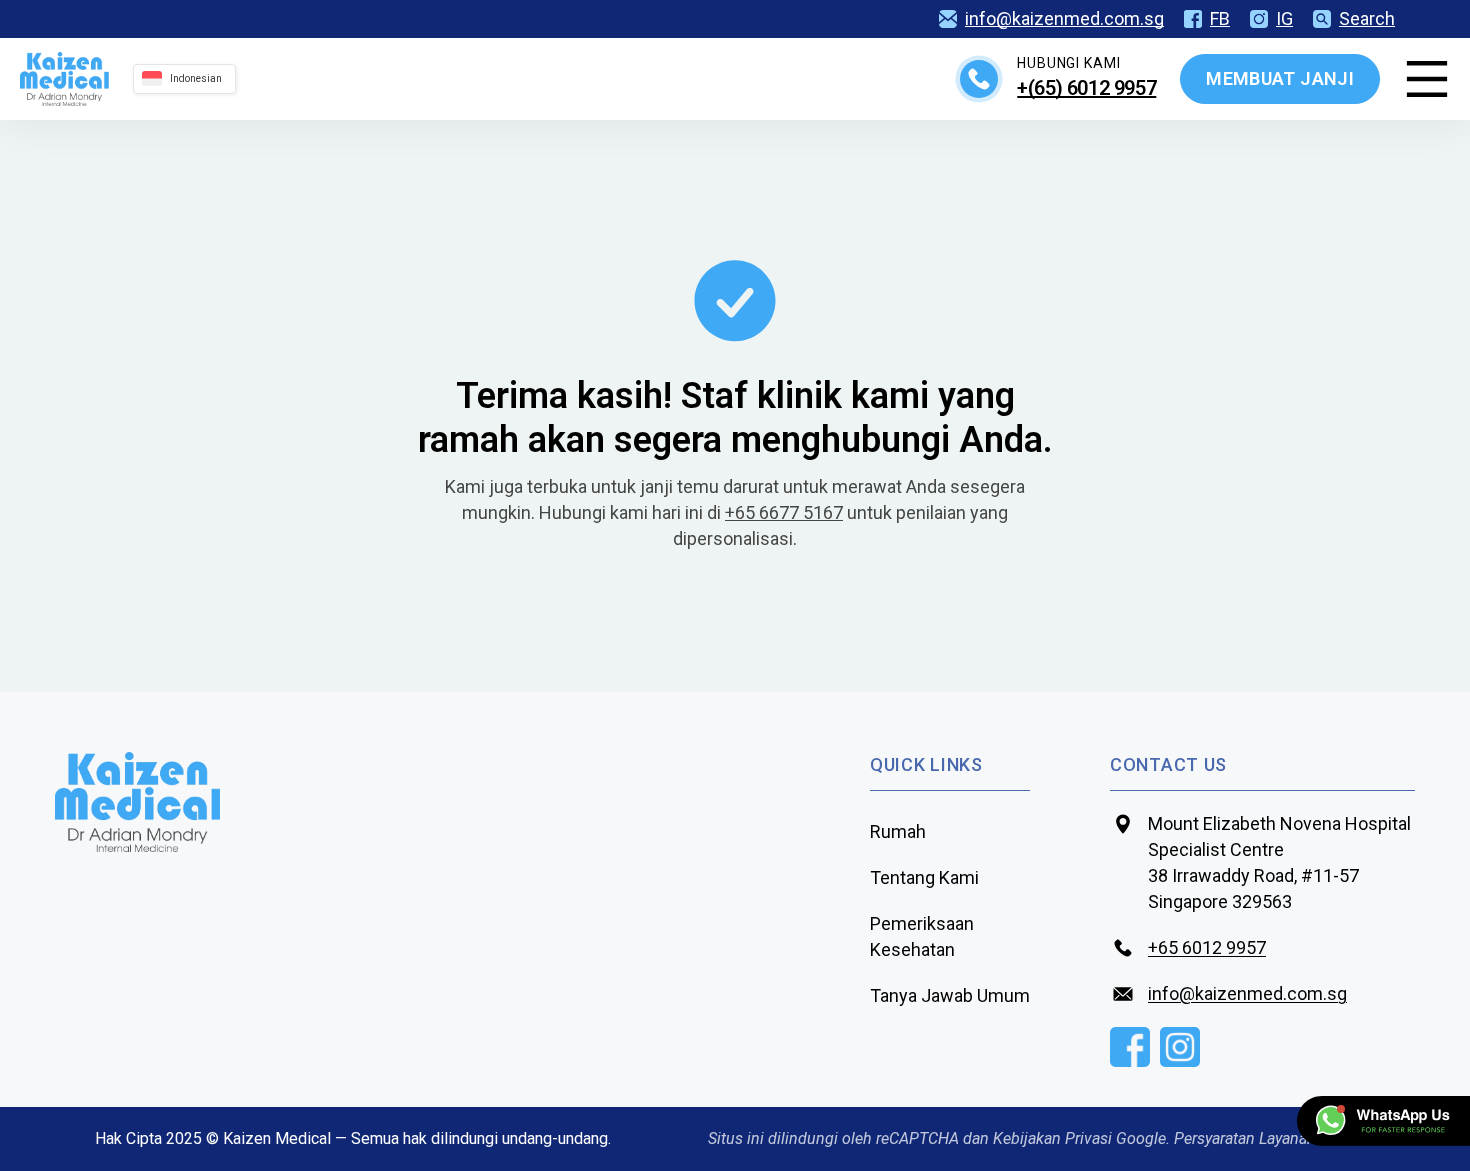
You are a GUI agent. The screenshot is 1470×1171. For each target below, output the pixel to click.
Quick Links (926, 764)
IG (1284, 19)
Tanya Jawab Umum (950, 995)
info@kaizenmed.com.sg (1064, 19)
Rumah (898, 831)
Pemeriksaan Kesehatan (922, 936)
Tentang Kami (924, 877)
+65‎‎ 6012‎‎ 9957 (1207, 947)
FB (1220, 19)
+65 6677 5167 (784, 512)
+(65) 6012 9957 (1086, 88)
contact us (1168, 764)
